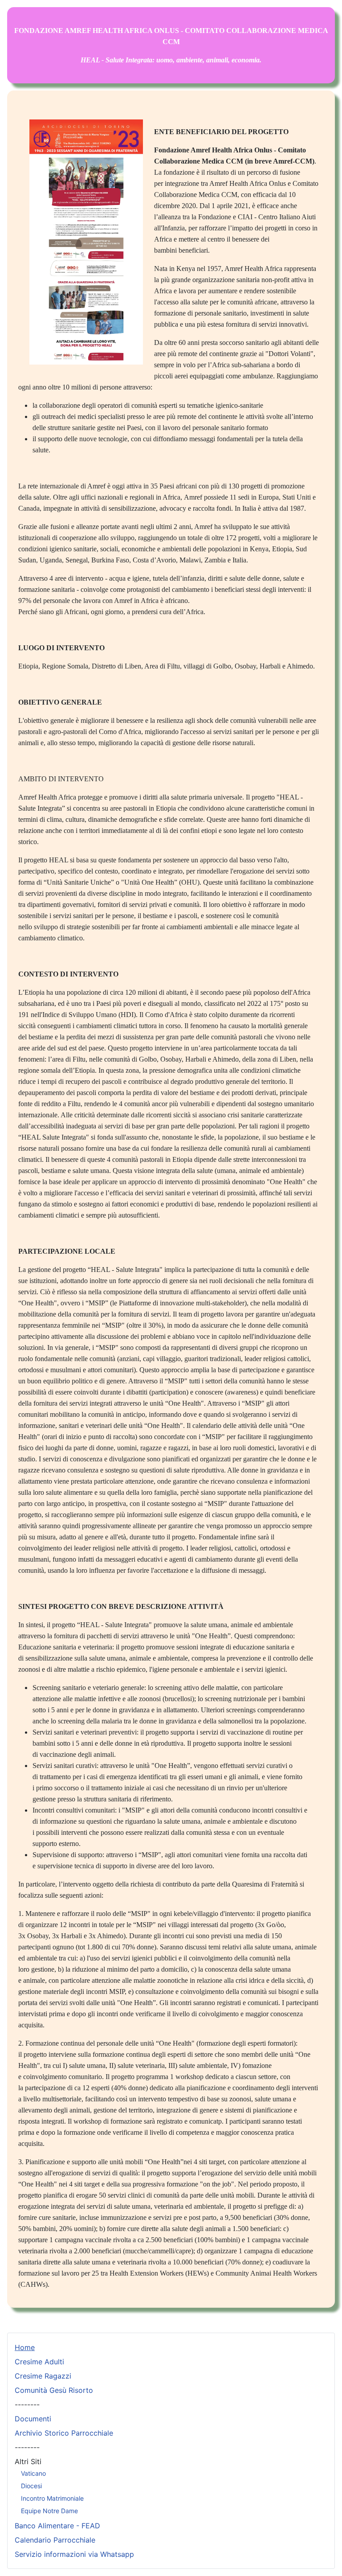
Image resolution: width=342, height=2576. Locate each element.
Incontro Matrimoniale (52, 2498)
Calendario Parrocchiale (55, 2540)
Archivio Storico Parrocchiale (64, 2433)
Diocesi (31, 2486)
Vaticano (33, 2473)
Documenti (33, 2419)
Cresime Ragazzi (43, 2376)
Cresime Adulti (39, 2362)
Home (25, 2347)
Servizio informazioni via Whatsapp (74, 2554)
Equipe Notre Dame (49, 2511)
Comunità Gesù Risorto (54, 2390)
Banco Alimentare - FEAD (57, 2526)
